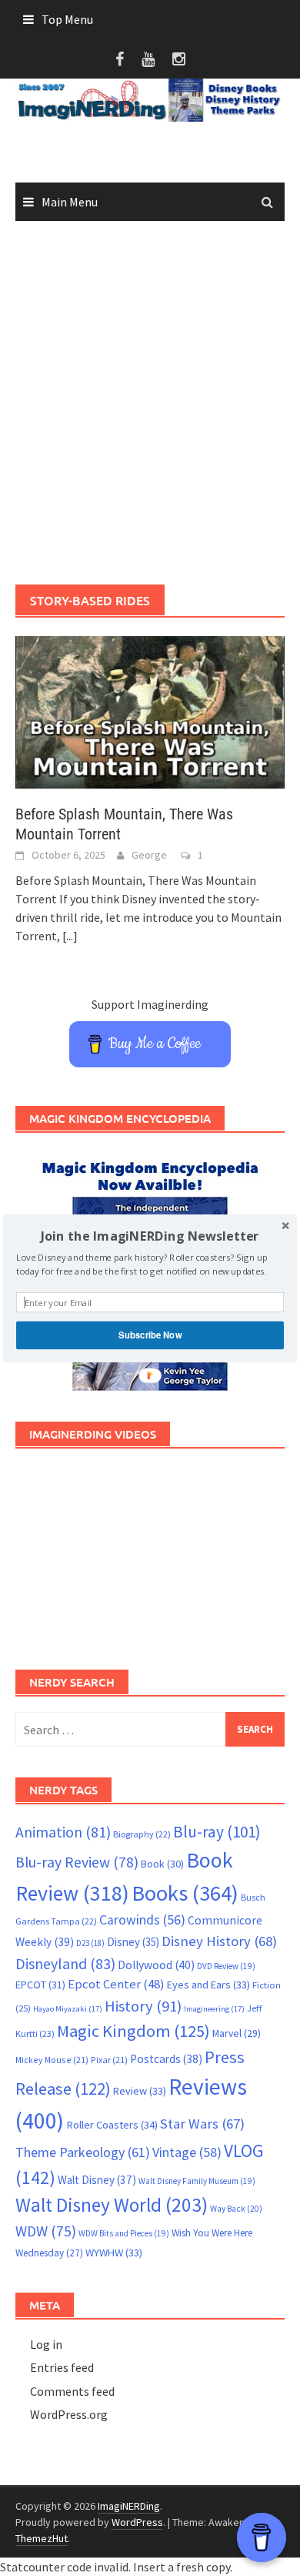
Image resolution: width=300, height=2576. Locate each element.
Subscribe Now (150, 1335)
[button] (150, 1236)
